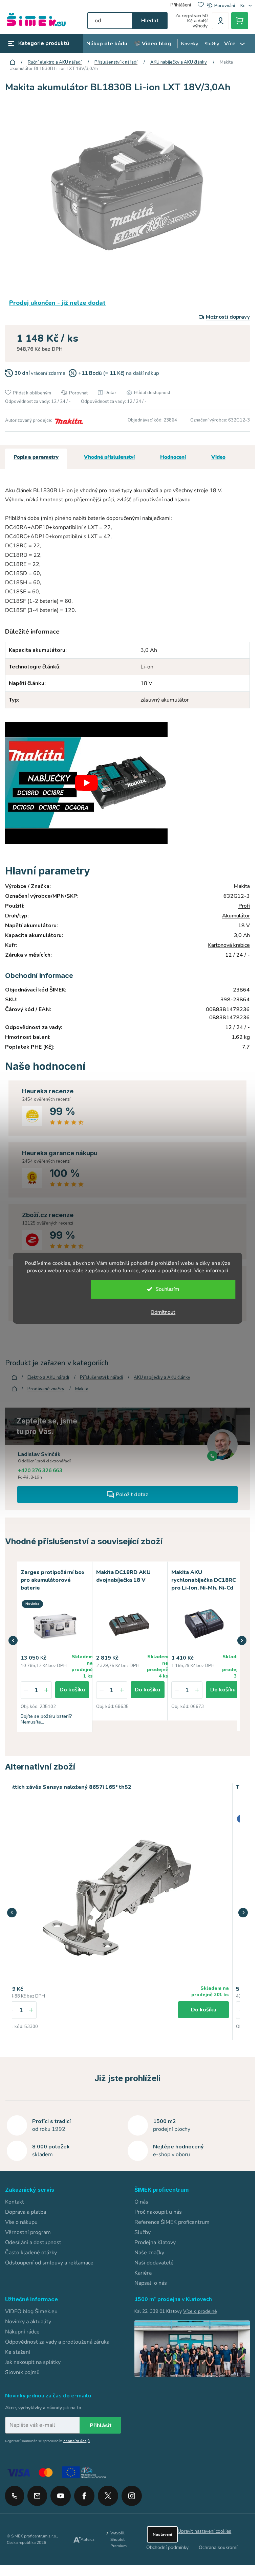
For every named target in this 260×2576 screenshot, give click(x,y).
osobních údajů (77, 2440)
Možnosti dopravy (228, 317)
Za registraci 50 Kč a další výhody (191, 21)
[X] (108, 2495)
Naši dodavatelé (154, 2261)
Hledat (150, 21)
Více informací (211, 1271)
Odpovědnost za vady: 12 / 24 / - (38, 402)
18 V (244, 926)
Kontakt (15, 2201)
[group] (117, 1911)
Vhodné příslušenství (109, 457)
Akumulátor (236, 916)
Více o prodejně (200, 2310)
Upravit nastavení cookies (204, 2530)
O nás (141, 2201)
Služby (143, 2231)
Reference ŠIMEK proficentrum (172, 2221)
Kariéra (143, 2272)
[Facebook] (84, 2492)
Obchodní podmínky (167, 2546)
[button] (13, 1640)
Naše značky (149, 2251)
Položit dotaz (132, 1495)
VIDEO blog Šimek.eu (31, 2310)
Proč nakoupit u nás (158, 2211)
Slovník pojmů (22, 2371)
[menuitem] (107, 44)
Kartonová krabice (229, 945)
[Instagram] (132, 2492)
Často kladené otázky (31, 2251)
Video (218, 457)
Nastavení (162, 2533)
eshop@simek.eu (37, 2495)
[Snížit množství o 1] (26, 1689)
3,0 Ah (242, 935)
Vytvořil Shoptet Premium (118, 2538)
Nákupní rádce (22, 2330)
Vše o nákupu (21, 2221)
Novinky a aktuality (28, 2320)
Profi (244, 906)
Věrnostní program (28, 2231)
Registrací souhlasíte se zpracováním (47, 2440)
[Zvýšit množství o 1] (46, 1689)
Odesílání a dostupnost (33, 2241)
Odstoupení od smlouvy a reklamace (49, 2261)
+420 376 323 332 (15, 2495)
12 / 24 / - (237, 1027)
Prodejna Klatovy (155, 2241)
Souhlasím (167, 1289)
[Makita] (68, 420)
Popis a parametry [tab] (36, 457)
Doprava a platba (26, 2211)
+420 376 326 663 (40, 1471)
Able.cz (88, 2538)
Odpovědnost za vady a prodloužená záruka (57, 2341)
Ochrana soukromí (218, 2546)
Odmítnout (163, 1312)
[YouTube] (61, 2492)
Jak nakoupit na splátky (33, 2361)
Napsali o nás (151, 2282)
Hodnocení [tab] (173, 457)
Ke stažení (18, 2351)
